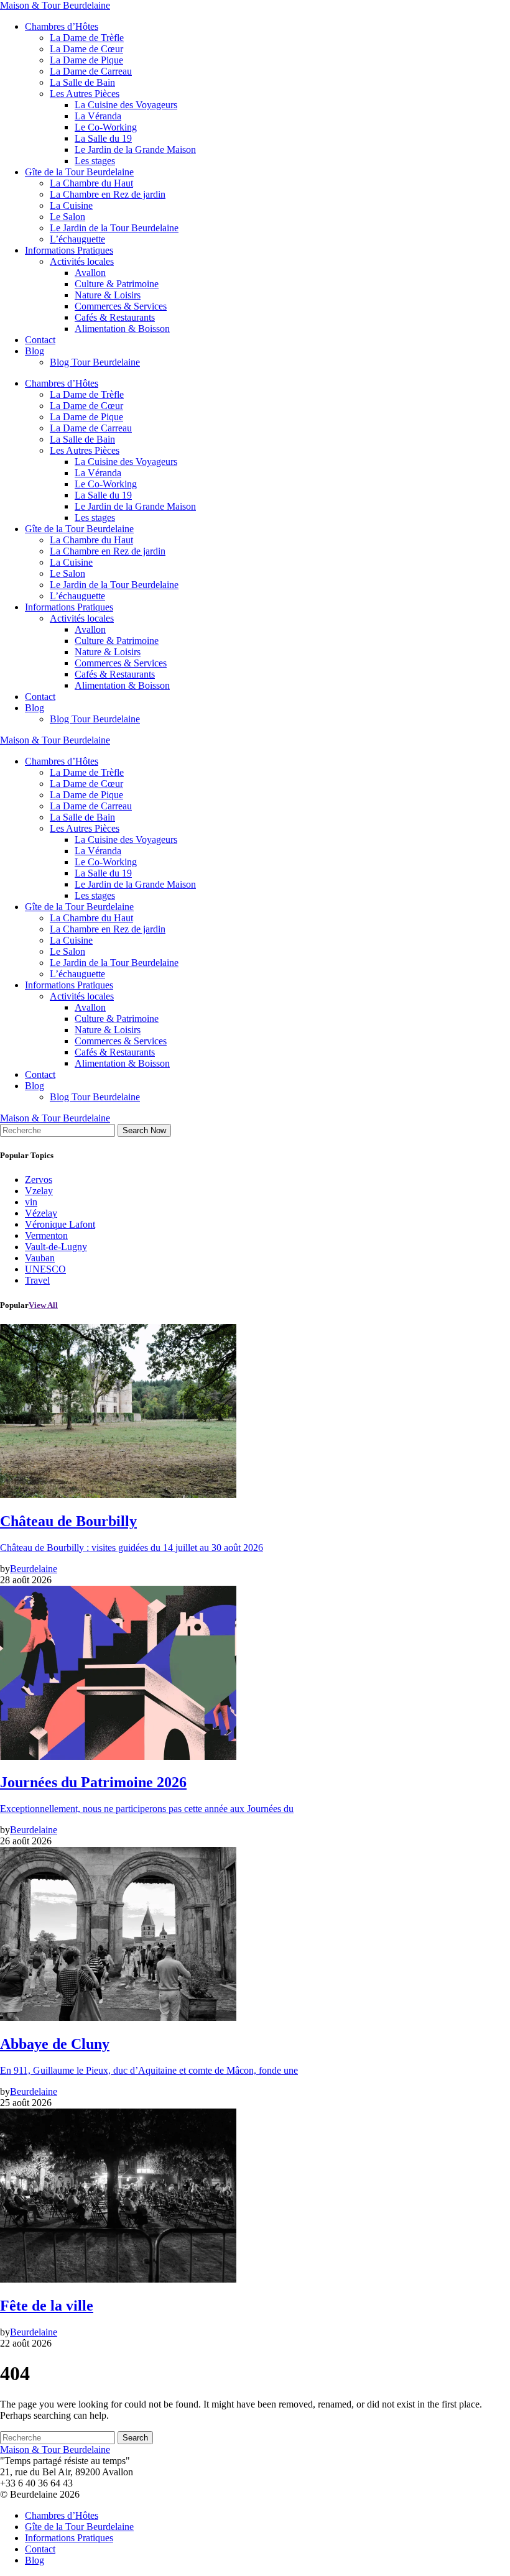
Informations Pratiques (69, 250)
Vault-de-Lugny (56, 1247)
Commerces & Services (121, 306)
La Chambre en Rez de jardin (108, 194)
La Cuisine (71, 205)
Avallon (90, 273)
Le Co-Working (106, 127)
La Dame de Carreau (91, 71)
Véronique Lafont (60, 1224)
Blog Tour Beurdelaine (95, 362)
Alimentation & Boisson (122, 329)
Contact (40, 340)
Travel (37, 1280)
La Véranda (98, 116)
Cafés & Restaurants (115, 317)
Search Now (144, 1130)
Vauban (40, 1258)
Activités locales (82, 261)
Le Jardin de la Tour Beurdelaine (114, 228)
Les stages (95, 161)
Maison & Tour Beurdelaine (55, 5)
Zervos (39, 1180)
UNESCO (45, 1269)
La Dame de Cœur (86, 49)
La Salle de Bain (82, 82)
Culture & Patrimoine (117, 284)
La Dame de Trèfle (87, 38)
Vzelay (39, 1191)
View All (43, 1305)
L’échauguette (77, 239)
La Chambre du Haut (91, 183)
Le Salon (67, 217)
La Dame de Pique (86, 60)
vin (31, 1202)
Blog (35, 351)
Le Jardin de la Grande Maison (135, 149)
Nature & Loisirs (108, 295)
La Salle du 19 (103, 138)
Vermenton (46, 1235)
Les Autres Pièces (85, 94)
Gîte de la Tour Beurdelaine (79, 172)
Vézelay (41, 1213)
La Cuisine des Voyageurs (126, 105)
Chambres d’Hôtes (62, 26)
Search (135, 2438)
